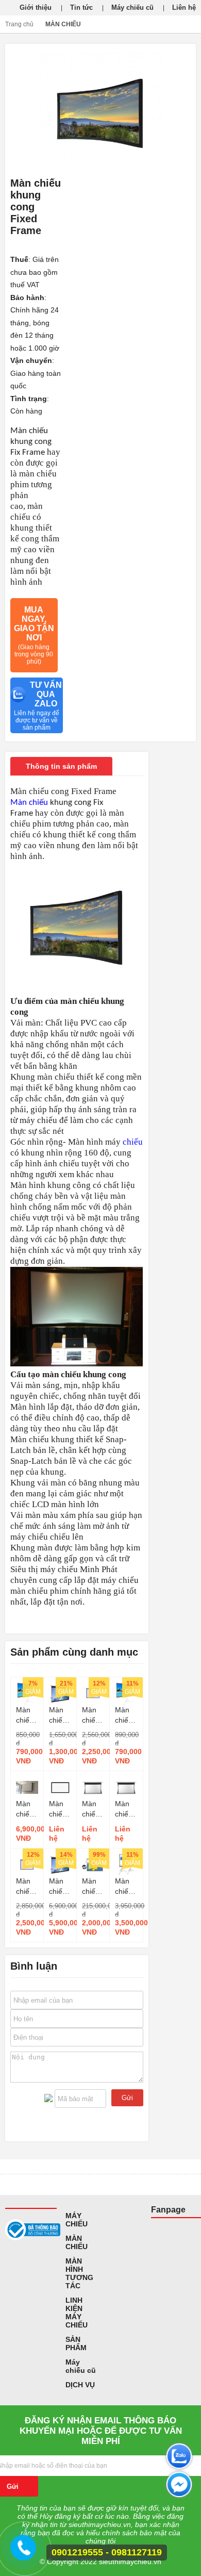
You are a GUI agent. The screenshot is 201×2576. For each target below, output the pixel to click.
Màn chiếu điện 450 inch (91, 1887)
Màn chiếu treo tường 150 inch (92, 1715)
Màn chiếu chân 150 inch (124, 1887)
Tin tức (81, 7)
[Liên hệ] (25, 2552)
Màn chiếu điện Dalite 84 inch (58, 1715)
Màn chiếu (29, 803)
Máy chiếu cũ (132, 7)
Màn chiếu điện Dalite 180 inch (58, 1887)
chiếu (133, 1142)
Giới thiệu (36, 7)
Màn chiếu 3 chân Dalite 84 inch (27, 1715)
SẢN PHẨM (76, 2343)
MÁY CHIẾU (77, 2220)
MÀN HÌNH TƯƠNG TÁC (79, 2273)
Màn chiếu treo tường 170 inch (26, 1887)
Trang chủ (19, 24)
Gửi (127, 2098)
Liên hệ (184, 7)
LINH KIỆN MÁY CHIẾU (77, 2313)
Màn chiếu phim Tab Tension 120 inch (93, 1809)
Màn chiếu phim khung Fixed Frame (60, 1809)
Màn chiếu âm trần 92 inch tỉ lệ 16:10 (26, 1809)
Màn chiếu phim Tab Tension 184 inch (126, 1809)
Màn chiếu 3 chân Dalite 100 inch (126, 1715)
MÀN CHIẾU (63, 24)
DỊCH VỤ (80, 2385)
